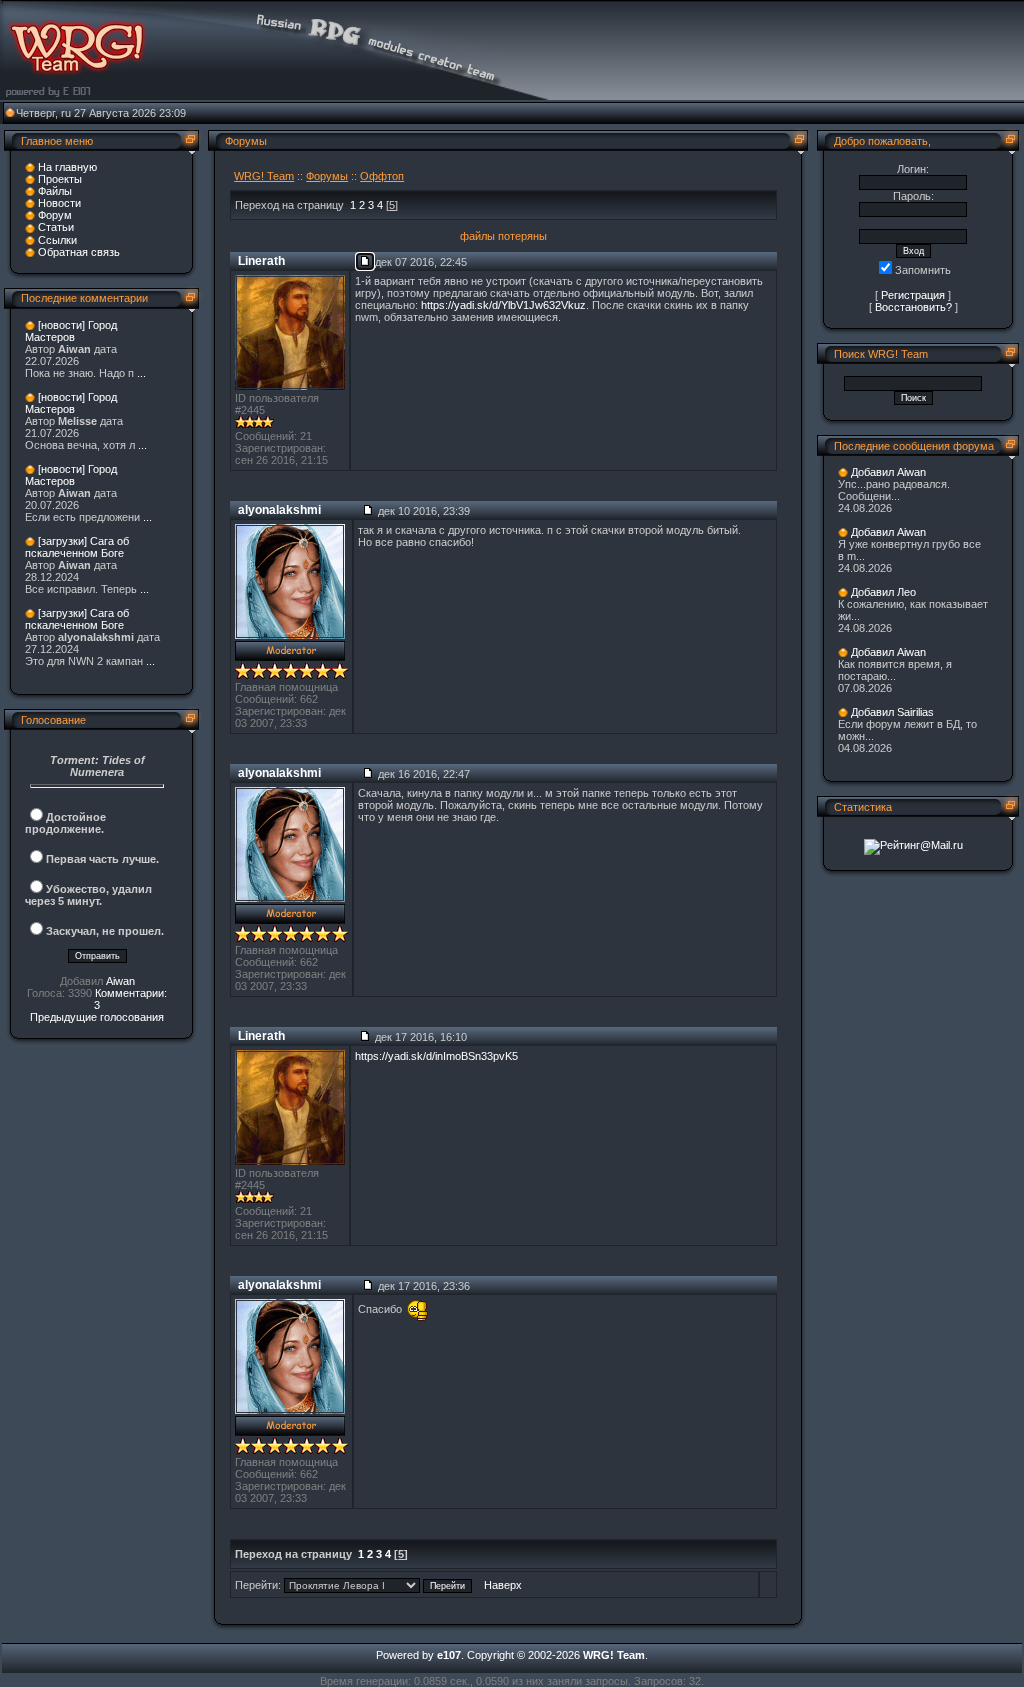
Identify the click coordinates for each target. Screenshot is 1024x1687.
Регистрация (913, 295)
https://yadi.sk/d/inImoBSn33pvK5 (436, 1056)
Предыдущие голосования (97, 1017)
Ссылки (57, 240)
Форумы (327, 176)
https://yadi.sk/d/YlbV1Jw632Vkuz (503, 305)
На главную (67, 167)
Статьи (56, 227)
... (141, 373)
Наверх (503, 1585)
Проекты (60, 179)
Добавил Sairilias (892, 712)
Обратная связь (79, 252)
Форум (55, 215)
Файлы (55, 191)
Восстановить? (913, 307)
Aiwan (120, 981)
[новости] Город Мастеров (71, 331)
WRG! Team (264, 176)
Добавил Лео (883, 592)
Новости (59, 203)
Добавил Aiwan (888, 472)
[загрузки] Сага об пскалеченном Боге (77, 547)
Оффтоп (382, 176)
